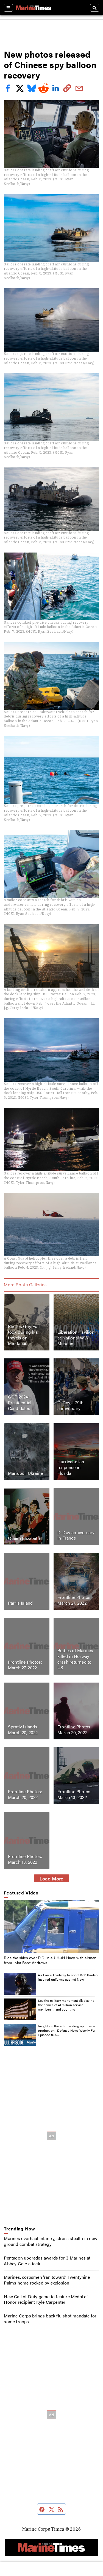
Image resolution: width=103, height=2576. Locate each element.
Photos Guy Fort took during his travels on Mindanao (24, 1335)
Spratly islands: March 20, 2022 (23, 1730)
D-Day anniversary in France (76, 1535)
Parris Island (20, 1603)
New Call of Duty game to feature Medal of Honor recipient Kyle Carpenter (46, 2299)
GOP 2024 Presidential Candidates (20, 1402)
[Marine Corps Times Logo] (34, 8)
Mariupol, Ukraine (25, 1473)
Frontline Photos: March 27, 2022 (74, 1600)
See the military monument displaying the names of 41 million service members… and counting (66, 2005)
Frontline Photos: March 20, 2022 (74, 1730)
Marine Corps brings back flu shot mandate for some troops (50, 2319)
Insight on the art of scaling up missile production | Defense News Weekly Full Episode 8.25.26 (67, 2030)
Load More (51, 1878)
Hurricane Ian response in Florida (71, 1468)
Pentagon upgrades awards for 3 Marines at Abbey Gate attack (47, 2261)
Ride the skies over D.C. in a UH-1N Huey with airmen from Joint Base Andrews (50, 1960)
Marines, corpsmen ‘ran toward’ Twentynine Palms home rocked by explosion (47, 2280)
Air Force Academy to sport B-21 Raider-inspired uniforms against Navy (68, 1977)
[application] (51, 1926)
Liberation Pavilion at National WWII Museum (76, 1338)
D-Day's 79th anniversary (70, 1405)
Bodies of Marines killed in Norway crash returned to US (75, 1659)
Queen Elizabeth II (26, 1538)
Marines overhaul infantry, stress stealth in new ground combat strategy (51, 2241)
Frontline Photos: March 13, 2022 (74, 1794)
